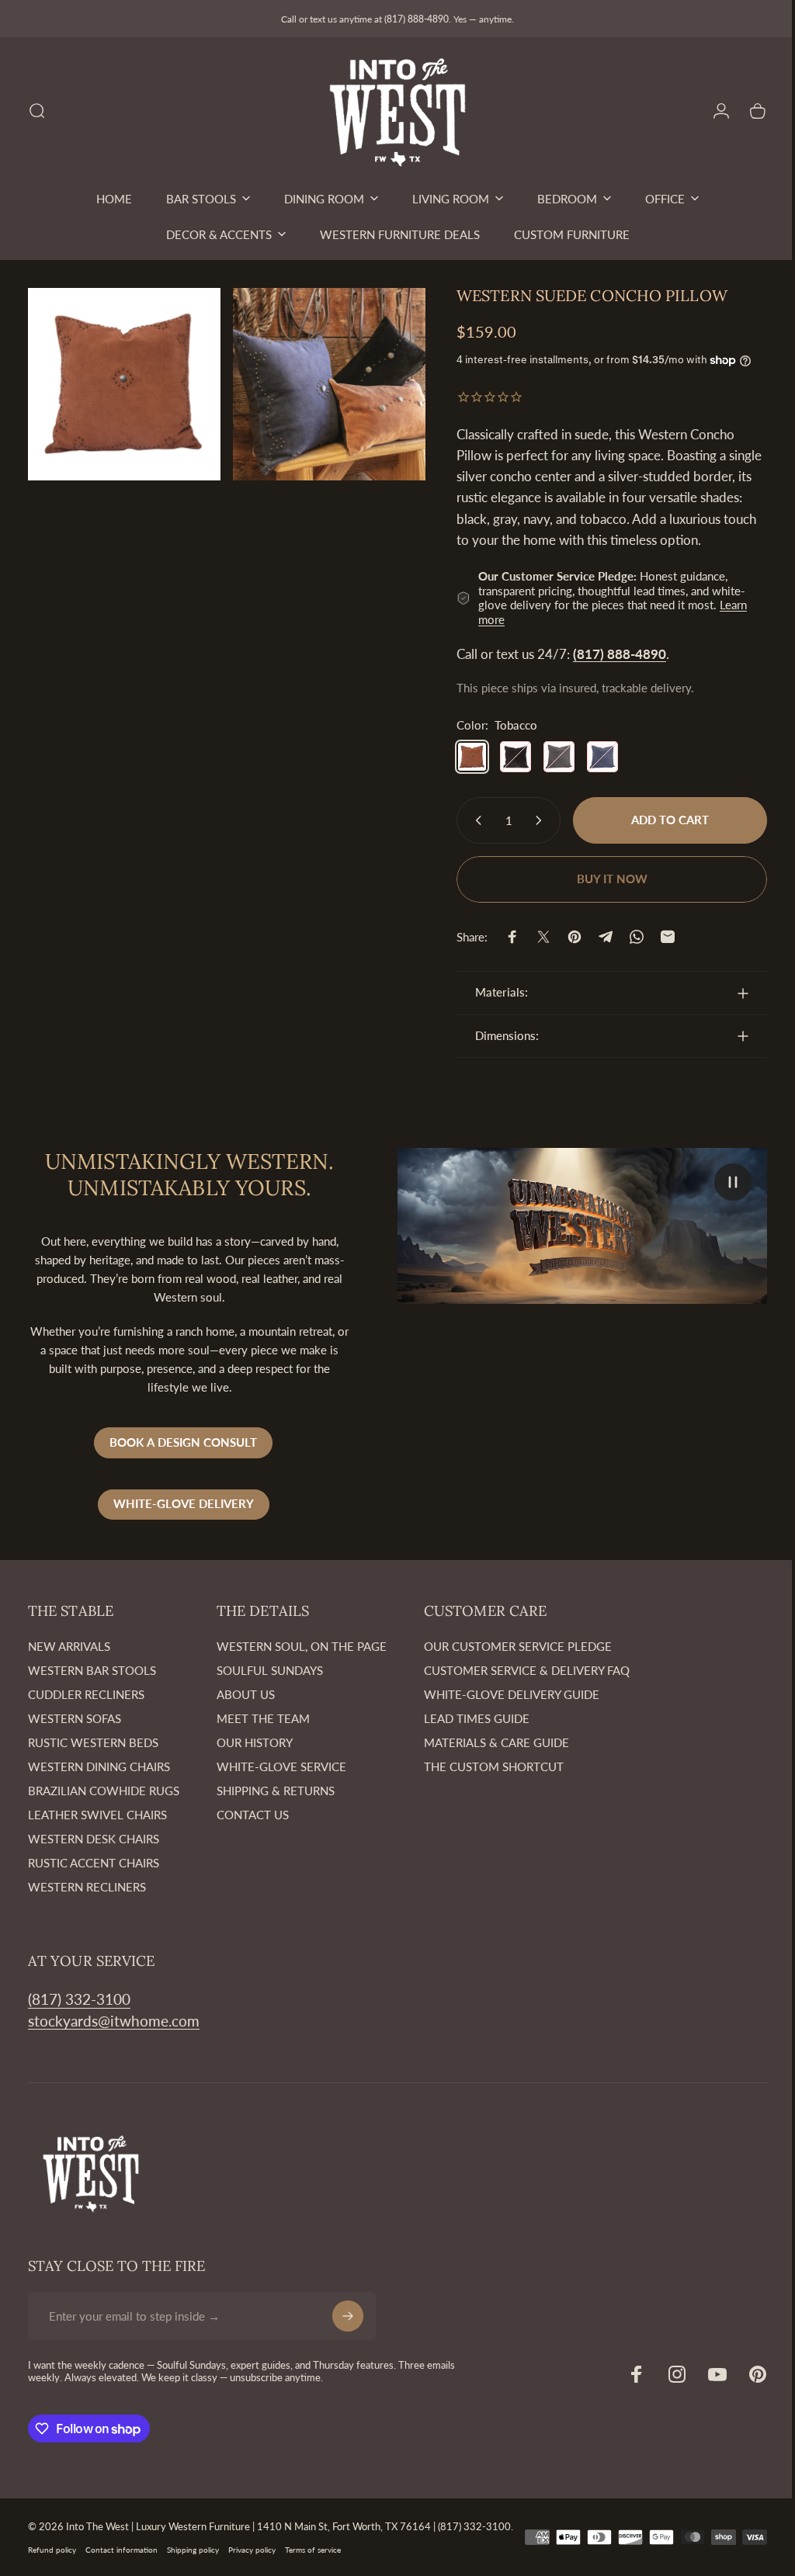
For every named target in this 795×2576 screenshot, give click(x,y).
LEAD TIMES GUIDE (477, 1718)
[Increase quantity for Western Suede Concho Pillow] (530, 820)
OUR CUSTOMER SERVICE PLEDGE (518, 1646)
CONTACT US (253, 1815)
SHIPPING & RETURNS (276, 1791)
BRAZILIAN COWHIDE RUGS (104, 1791)
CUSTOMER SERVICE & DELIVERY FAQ (527, 1670)
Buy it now (601, 879)
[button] (721, 1182)
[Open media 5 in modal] (321, 381)
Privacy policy (252, 2562)
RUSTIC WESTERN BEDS (93, 1742)
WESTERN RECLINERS (87, 1887)
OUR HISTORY (255, 1742)
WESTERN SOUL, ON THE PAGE (302, 1646)
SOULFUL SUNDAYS (270, 1670)
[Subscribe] (348, 2316)
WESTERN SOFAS (75, 1718)
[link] (79, 1999)
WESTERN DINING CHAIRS (99, 1766)
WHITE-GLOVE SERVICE (281, 1766)
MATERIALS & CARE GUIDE (496, 1742)
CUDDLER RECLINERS (86, 1694)
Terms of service (313, 2562)
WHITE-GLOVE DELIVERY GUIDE (512, 1694)
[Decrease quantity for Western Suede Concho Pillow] (463, 820)
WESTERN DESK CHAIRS (94, 1839)
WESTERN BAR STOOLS (92, 1670)
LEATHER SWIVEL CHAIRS (97, 1815)
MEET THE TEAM (263, 1718)
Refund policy (52, 2562)
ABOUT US (246, 1694)
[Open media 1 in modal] (122, 381)
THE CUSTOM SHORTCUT (494, 1766)
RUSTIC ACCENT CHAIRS (94, 1863)
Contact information (122, 2562)
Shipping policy (193, 2562)
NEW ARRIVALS (69, 1646)
